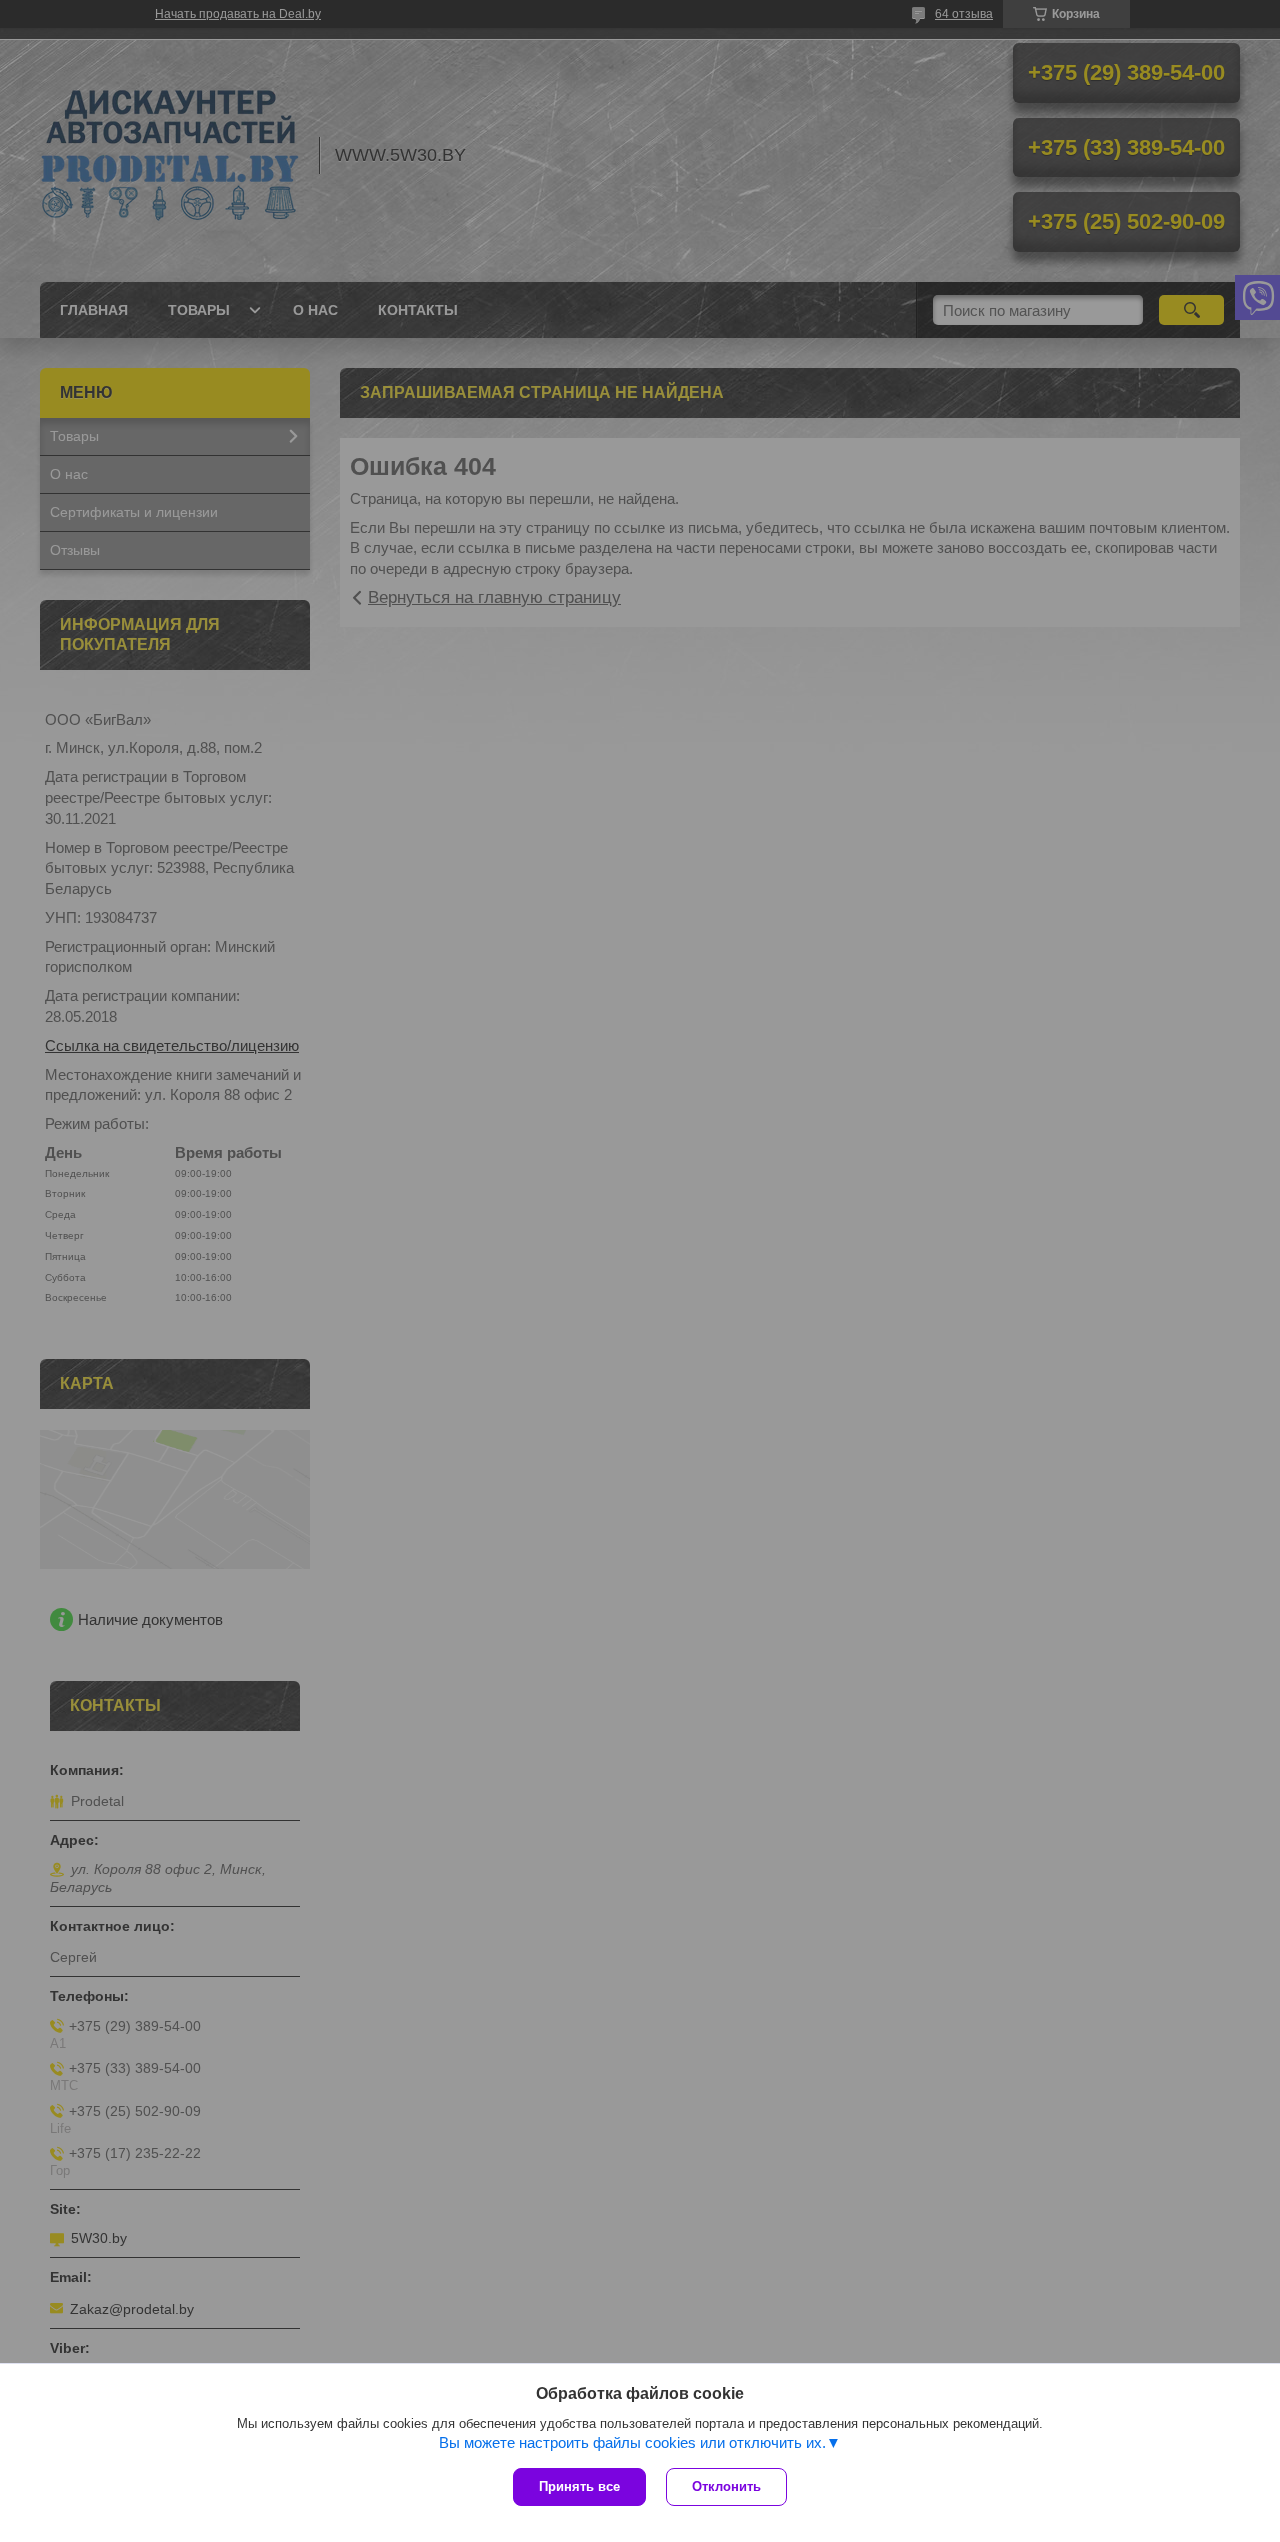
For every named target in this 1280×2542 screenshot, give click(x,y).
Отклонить (726, 2486)
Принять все (579, 2486)
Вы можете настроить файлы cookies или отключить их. (632, 2442)
